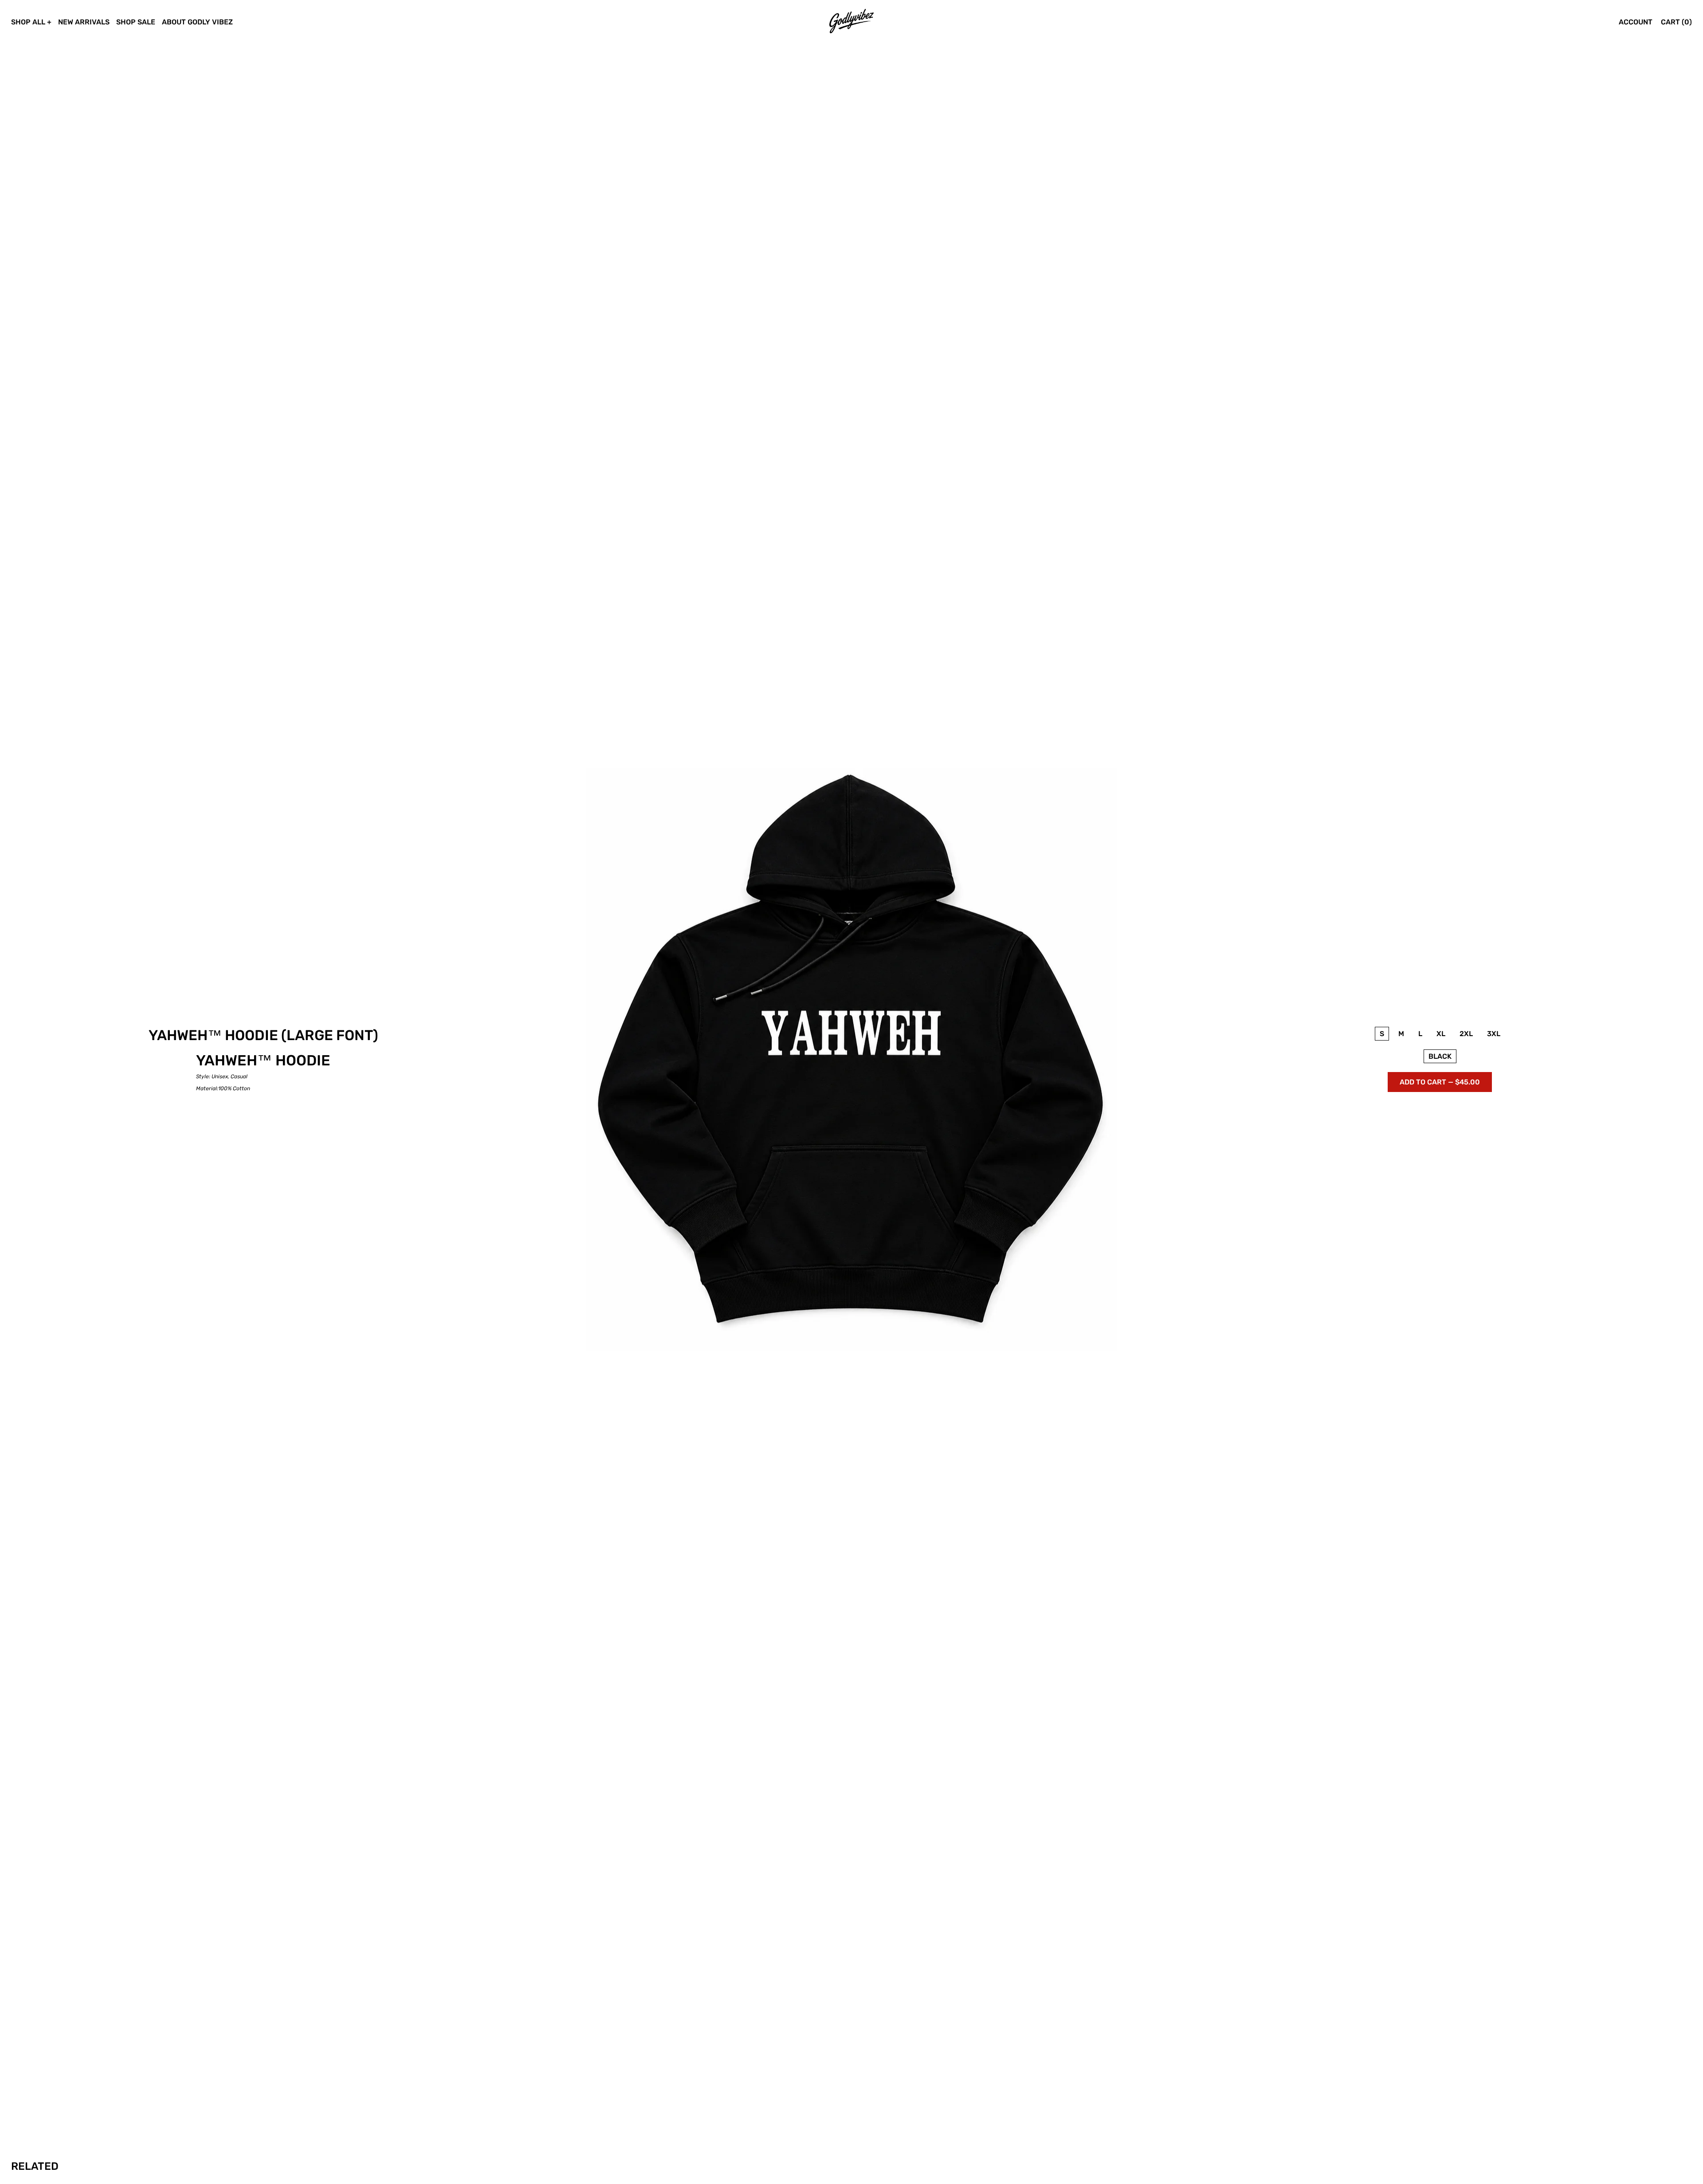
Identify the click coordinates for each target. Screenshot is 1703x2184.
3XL (1494, 1034)
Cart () (1676, 22)
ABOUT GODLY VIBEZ (197, 22)
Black (1440, 1056)
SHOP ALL (28, 22)
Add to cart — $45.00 (1440, 1082)
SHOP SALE (136, 22)
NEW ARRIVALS (84, 22)
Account (1636, 22)
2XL (1466, 1034)
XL (1441, 1034)
